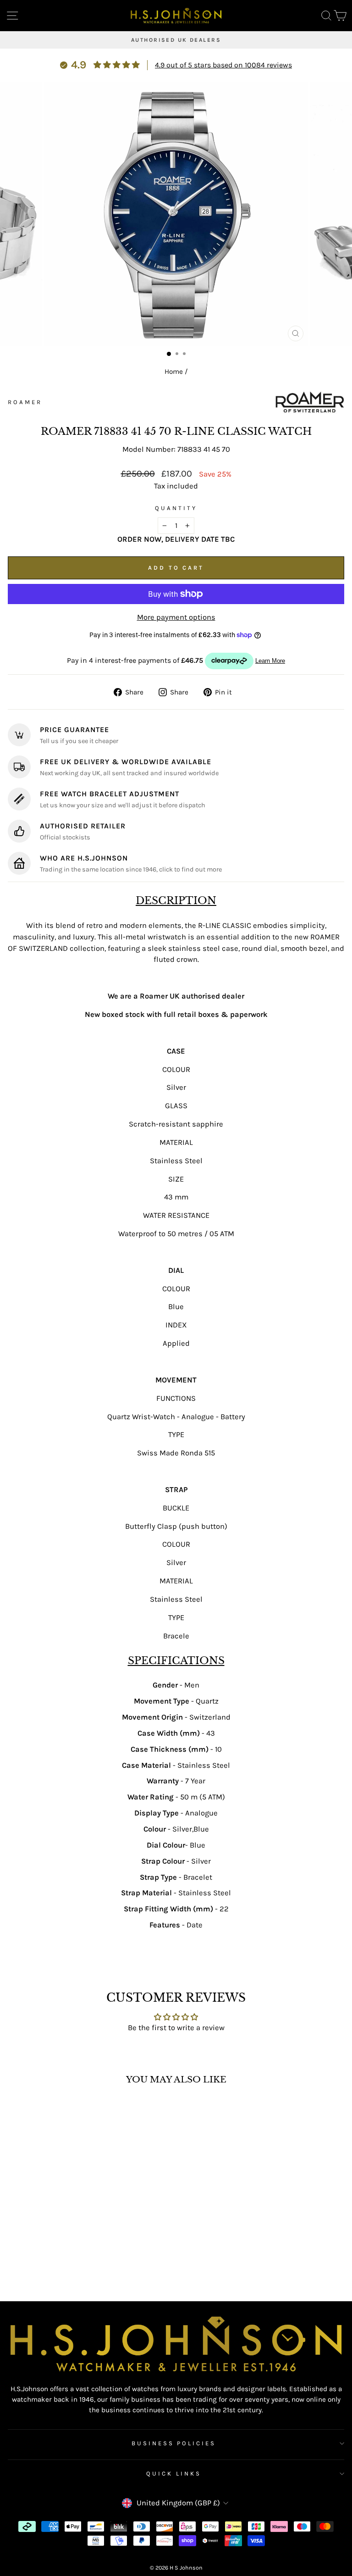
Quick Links (174, 2473)
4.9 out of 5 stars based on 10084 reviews (223, 65)
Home (174, 372)
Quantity (176, 508)
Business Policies (174, 2443)
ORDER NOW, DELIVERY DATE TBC (176, 539)
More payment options (176, 617)
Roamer (25, 402)
